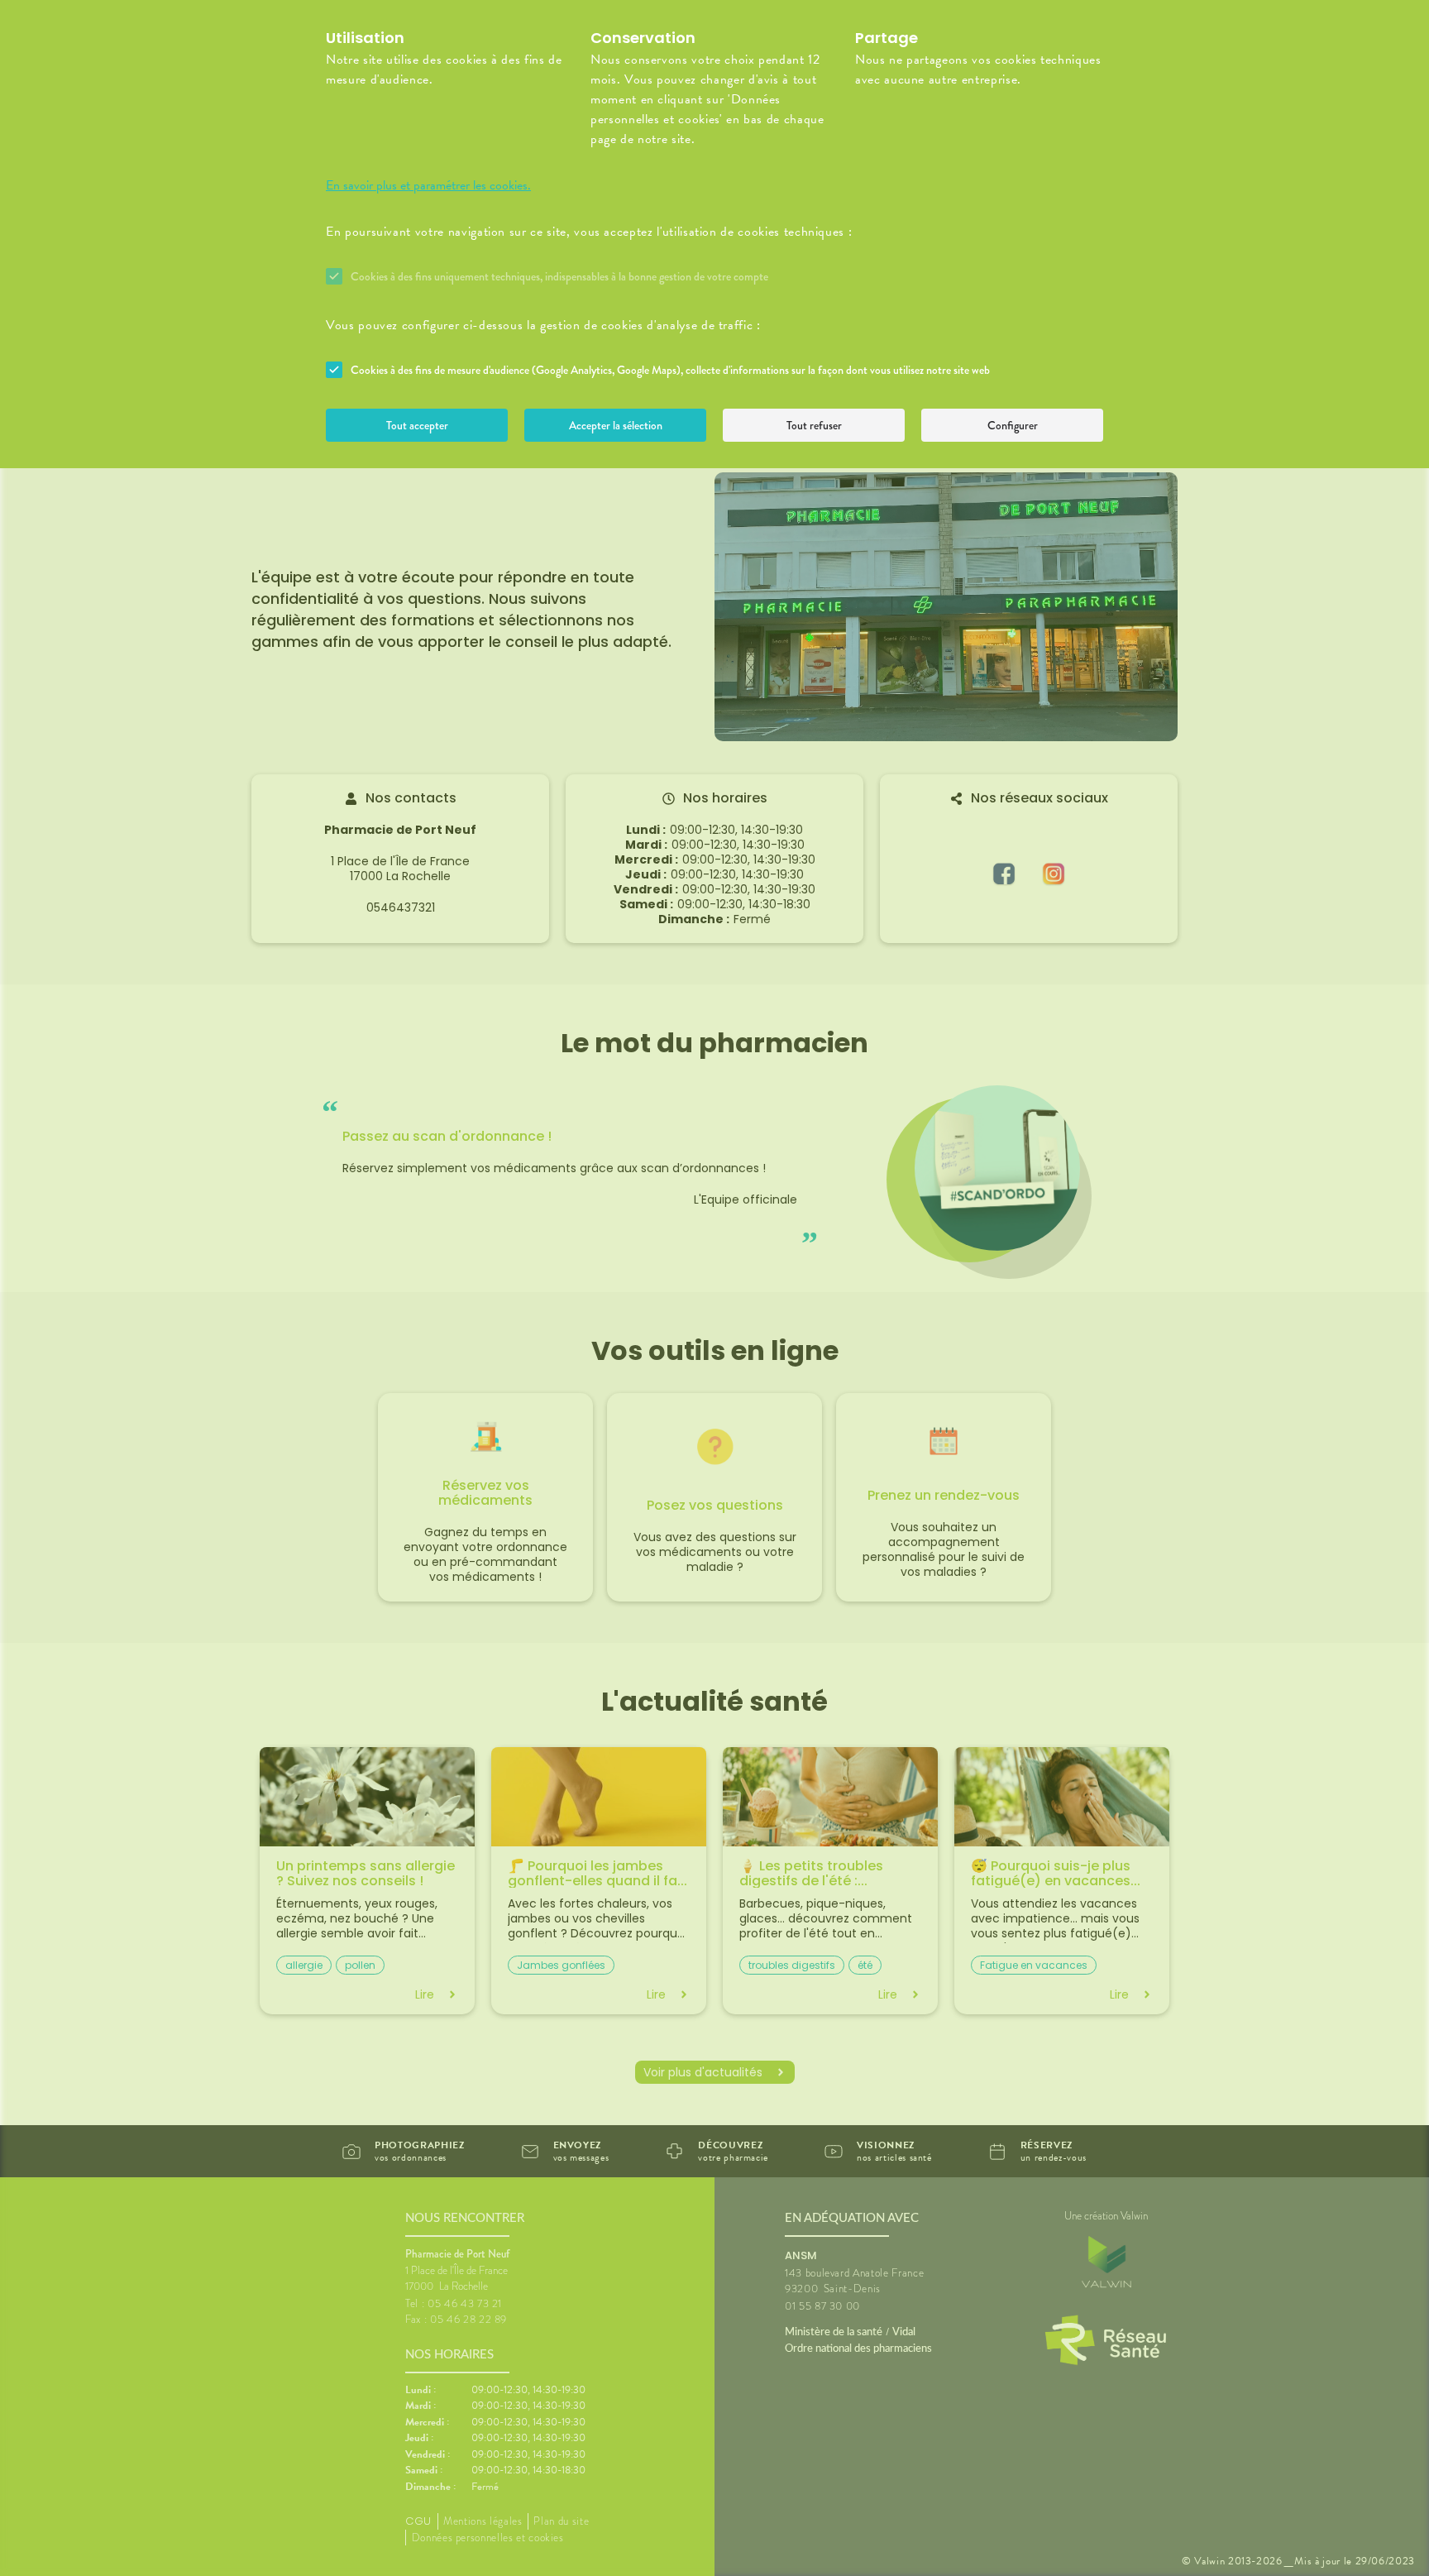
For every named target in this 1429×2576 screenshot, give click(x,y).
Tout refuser (814, 425)
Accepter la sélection (616, 425)
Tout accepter (417, 425)
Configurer (1013, 425)
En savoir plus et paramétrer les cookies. (428, 185)
